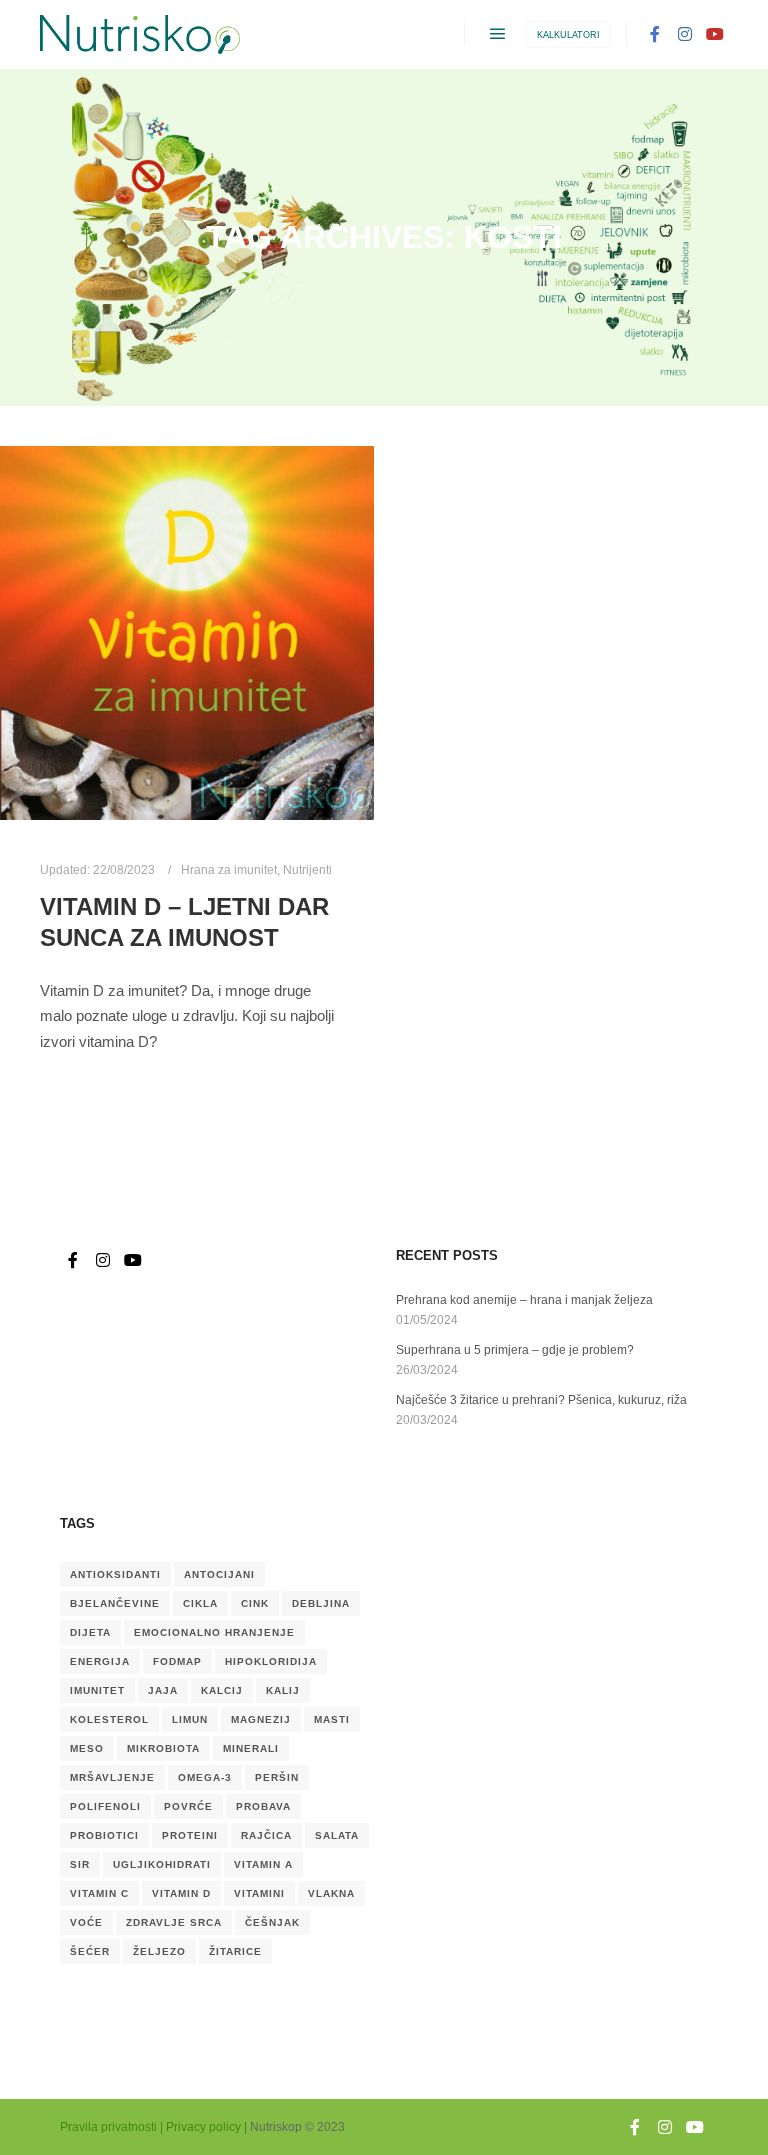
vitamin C (99, 1893)
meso (87, 1748)
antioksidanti (115, 1574)
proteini (190, 1835)
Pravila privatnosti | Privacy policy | (153, 2127)
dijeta (90, 1632)
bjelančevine (115, 1603)
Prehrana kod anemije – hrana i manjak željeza (524, 1300)
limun (190, 1719)
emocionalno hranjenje (214, 1632)
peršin (277, 1777)
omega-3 (205, 1777)
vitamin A (263, 1864)
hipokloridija (271, 1661)
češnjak (272, 1922)
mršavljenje (112, 1777)
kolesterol (109, 1719)
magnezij (261, 1719)
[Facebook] (655, 34)
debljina (321, 1603)
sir (80, 1864)
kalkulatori (568, 35)
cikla (200, 1603)
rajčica (266, 1835)
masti (332, 1719)
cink (255, 1603)
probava (263, 1806)
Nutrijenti (307, 869)
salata (337, 1835)
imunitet (97, 1690)
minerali (251, 1748)
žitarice (235, 1951)
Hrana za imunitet (229, 869)
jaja (163, 1690)
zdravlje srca (174, 1922)
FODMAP (177, 1661)
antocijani (219, 1574)
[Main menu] (498, 34)
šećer (90, 1951)
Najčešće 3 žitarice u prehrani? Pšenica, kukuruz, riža (541, 1400)
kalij (283, 1690)
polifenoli (105, 1806)
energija (100, 1661)
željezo (159, 1951)
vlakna (331, 1893)
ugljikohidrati (162, 1864)
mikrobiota (163, 1748)
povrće (188, 1806)
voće (86, 1922)
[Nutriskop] (140, 34)
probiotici (104, 1835)
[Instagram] (685, 34)
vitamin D (181, 1893)
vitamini (259, 1893)
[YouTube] (715, 34)
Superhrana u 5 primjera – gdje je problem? (515, 1350)
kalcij (222, 1690)
